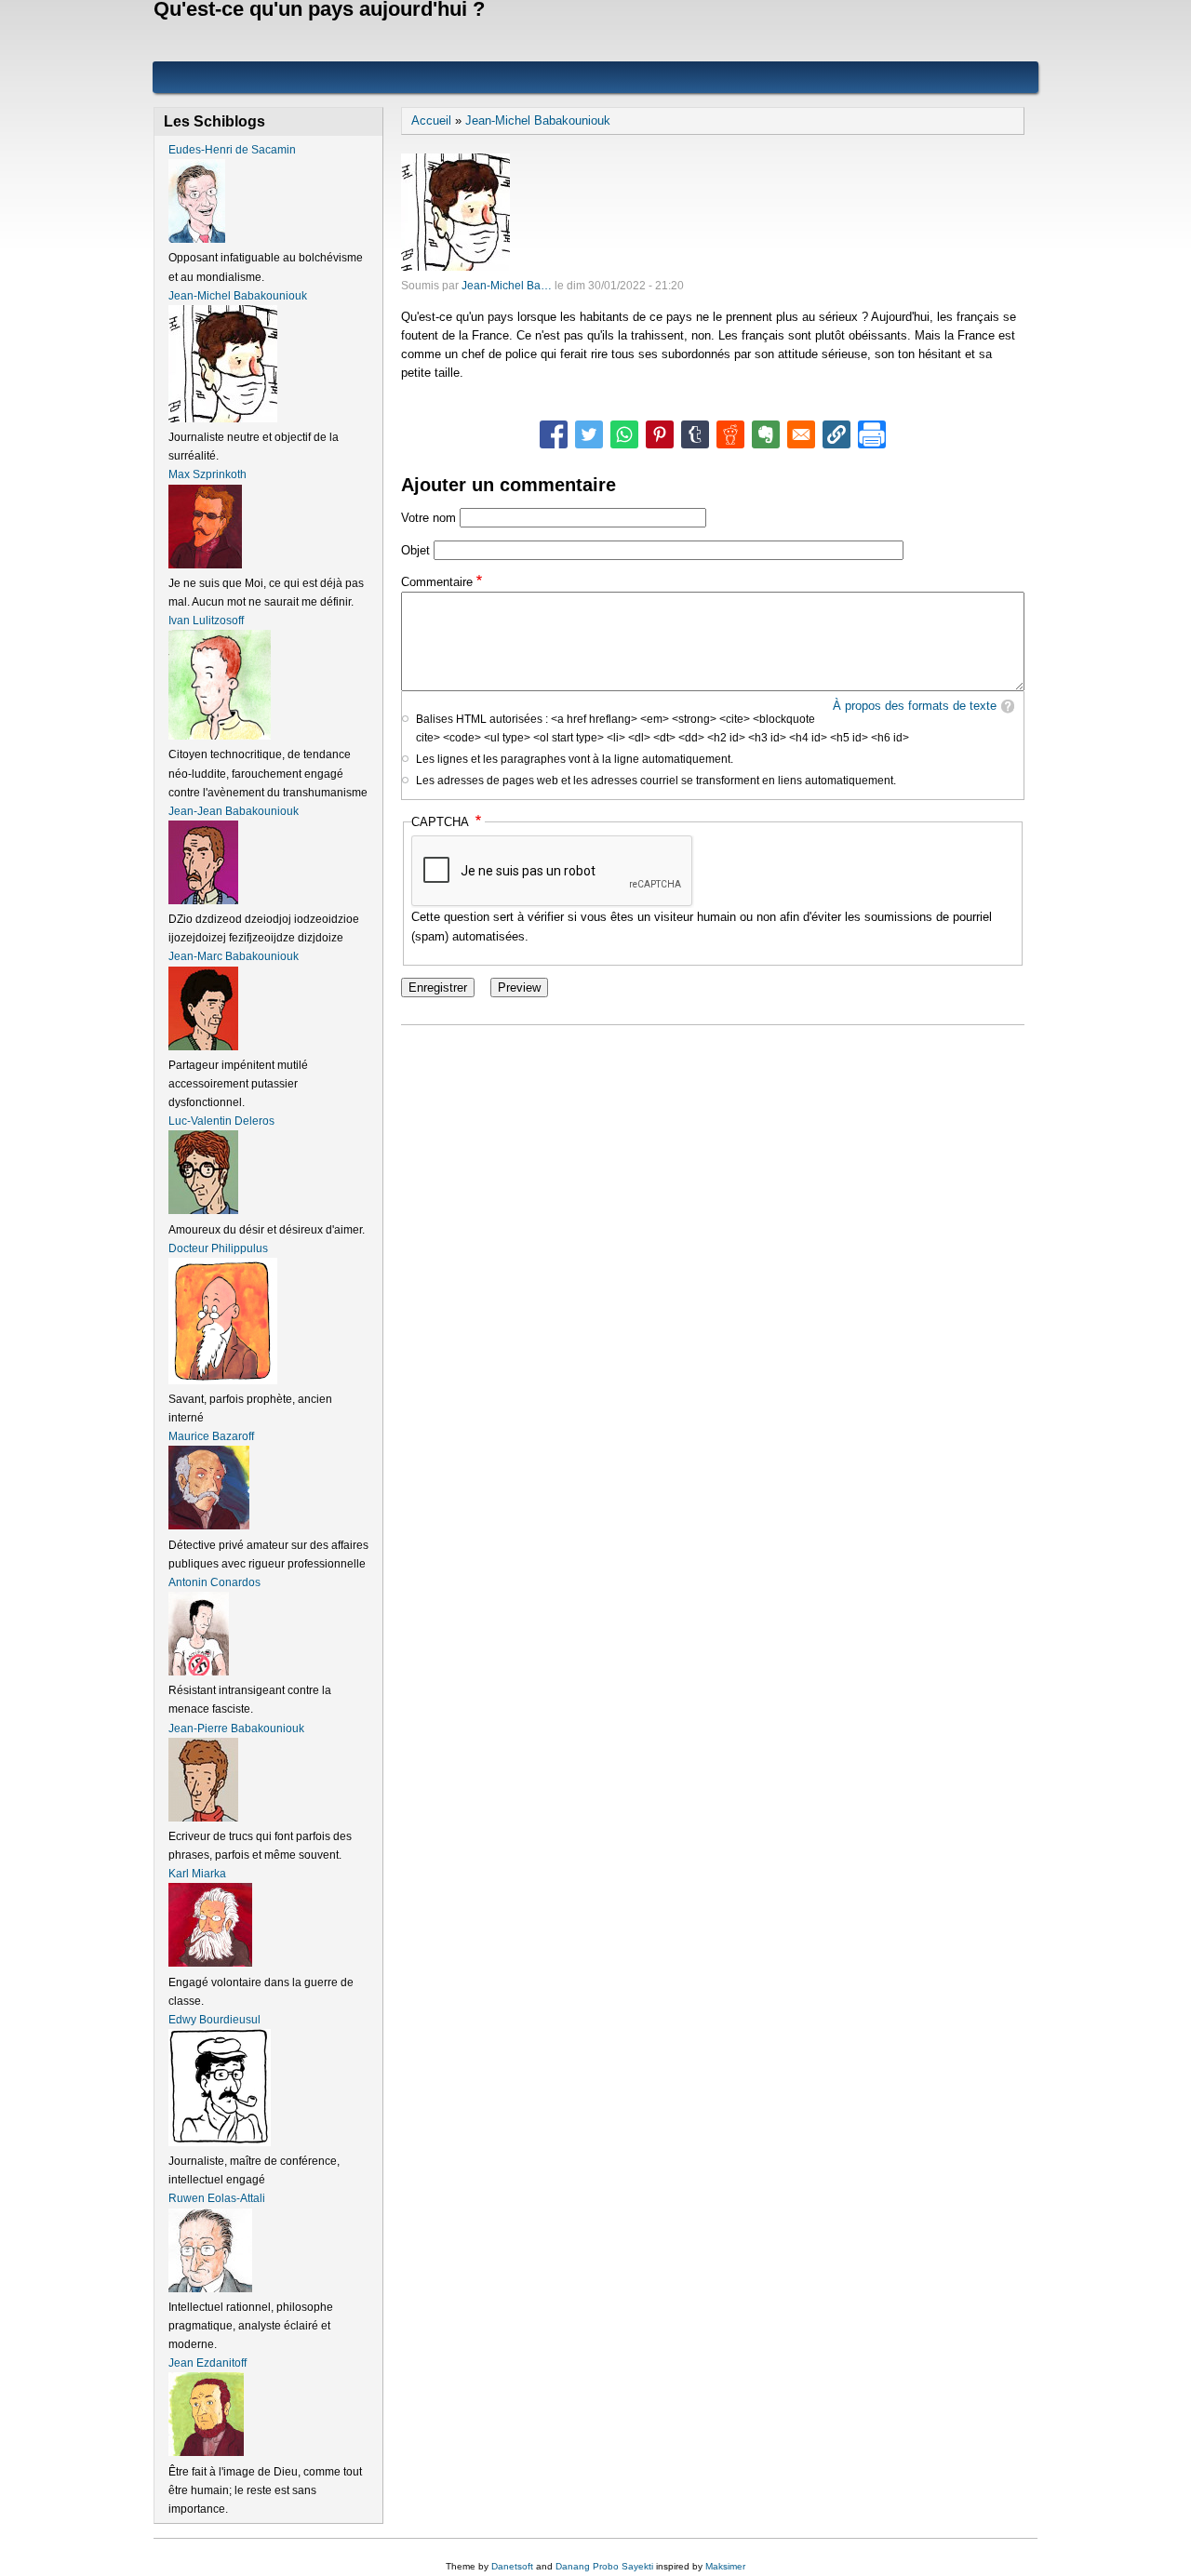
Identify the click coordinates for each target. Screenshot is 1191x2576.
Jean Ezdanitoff (207, 2363)
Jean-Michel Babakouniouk (538, 120)
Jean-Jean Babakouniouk (234, 811)
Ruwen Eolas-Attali (217, 2198)
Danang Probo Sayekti (604, 2566)
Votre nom (428, 518)
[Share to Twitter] (589, 434)
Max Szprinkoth (207, 474)
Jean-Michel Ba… (507, 286)
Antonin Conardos (214, 1582)
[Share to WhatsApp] (624, 434)
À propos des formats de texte (915, 706)
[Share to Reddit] (730, 434)
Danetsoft (512, 2566)
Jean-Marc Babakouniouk (234, 956)
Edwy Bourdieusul (214, 2020)
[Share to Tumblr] (695, 434)
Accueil (431, 120)
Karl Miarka (197, 1874)
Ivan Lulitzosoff (206, 621)
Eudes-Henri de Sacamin (232, 150)
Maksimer (725, 2566)
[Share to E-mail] (801, 434)
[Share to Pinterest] (660, 434)
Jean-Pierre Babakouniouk (236, 1728)
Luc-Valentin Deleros (221, 1121)
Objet (415, 550)
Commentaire (437, 582)
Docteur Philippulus (218, 1248)
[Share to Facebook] (554, 434)
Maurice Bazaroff (211, 1436)
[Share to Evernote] (766, 434)
